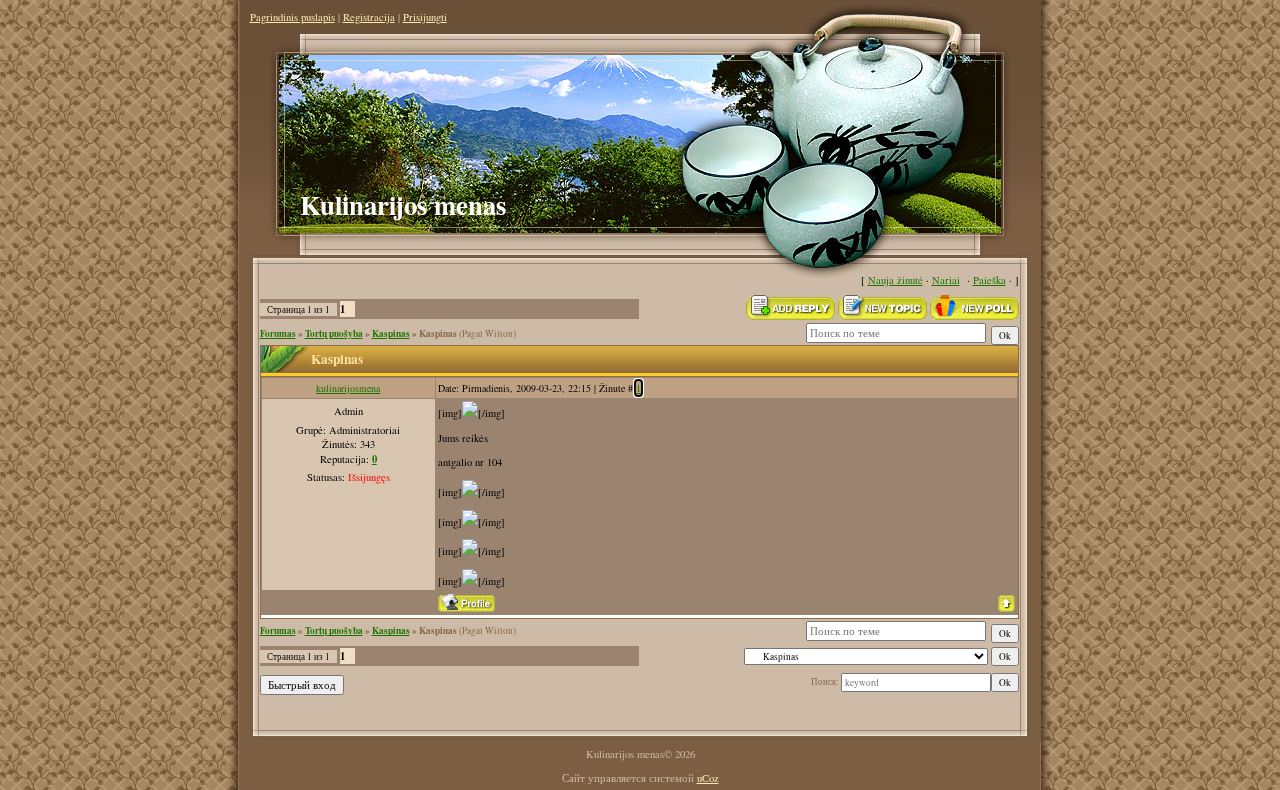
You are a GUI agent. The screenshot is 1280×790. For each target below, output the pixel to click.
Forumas (278, 333)
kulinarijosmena (348, 388)
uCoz (708, 778)
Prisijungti (425, 17)
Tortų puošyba (334, 333)
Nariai (946, 280)
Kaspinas (391, 333)
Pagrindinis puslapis (292, 17)
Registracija (369, 17)
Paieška (989, 280)
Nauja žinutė (895, 280)
